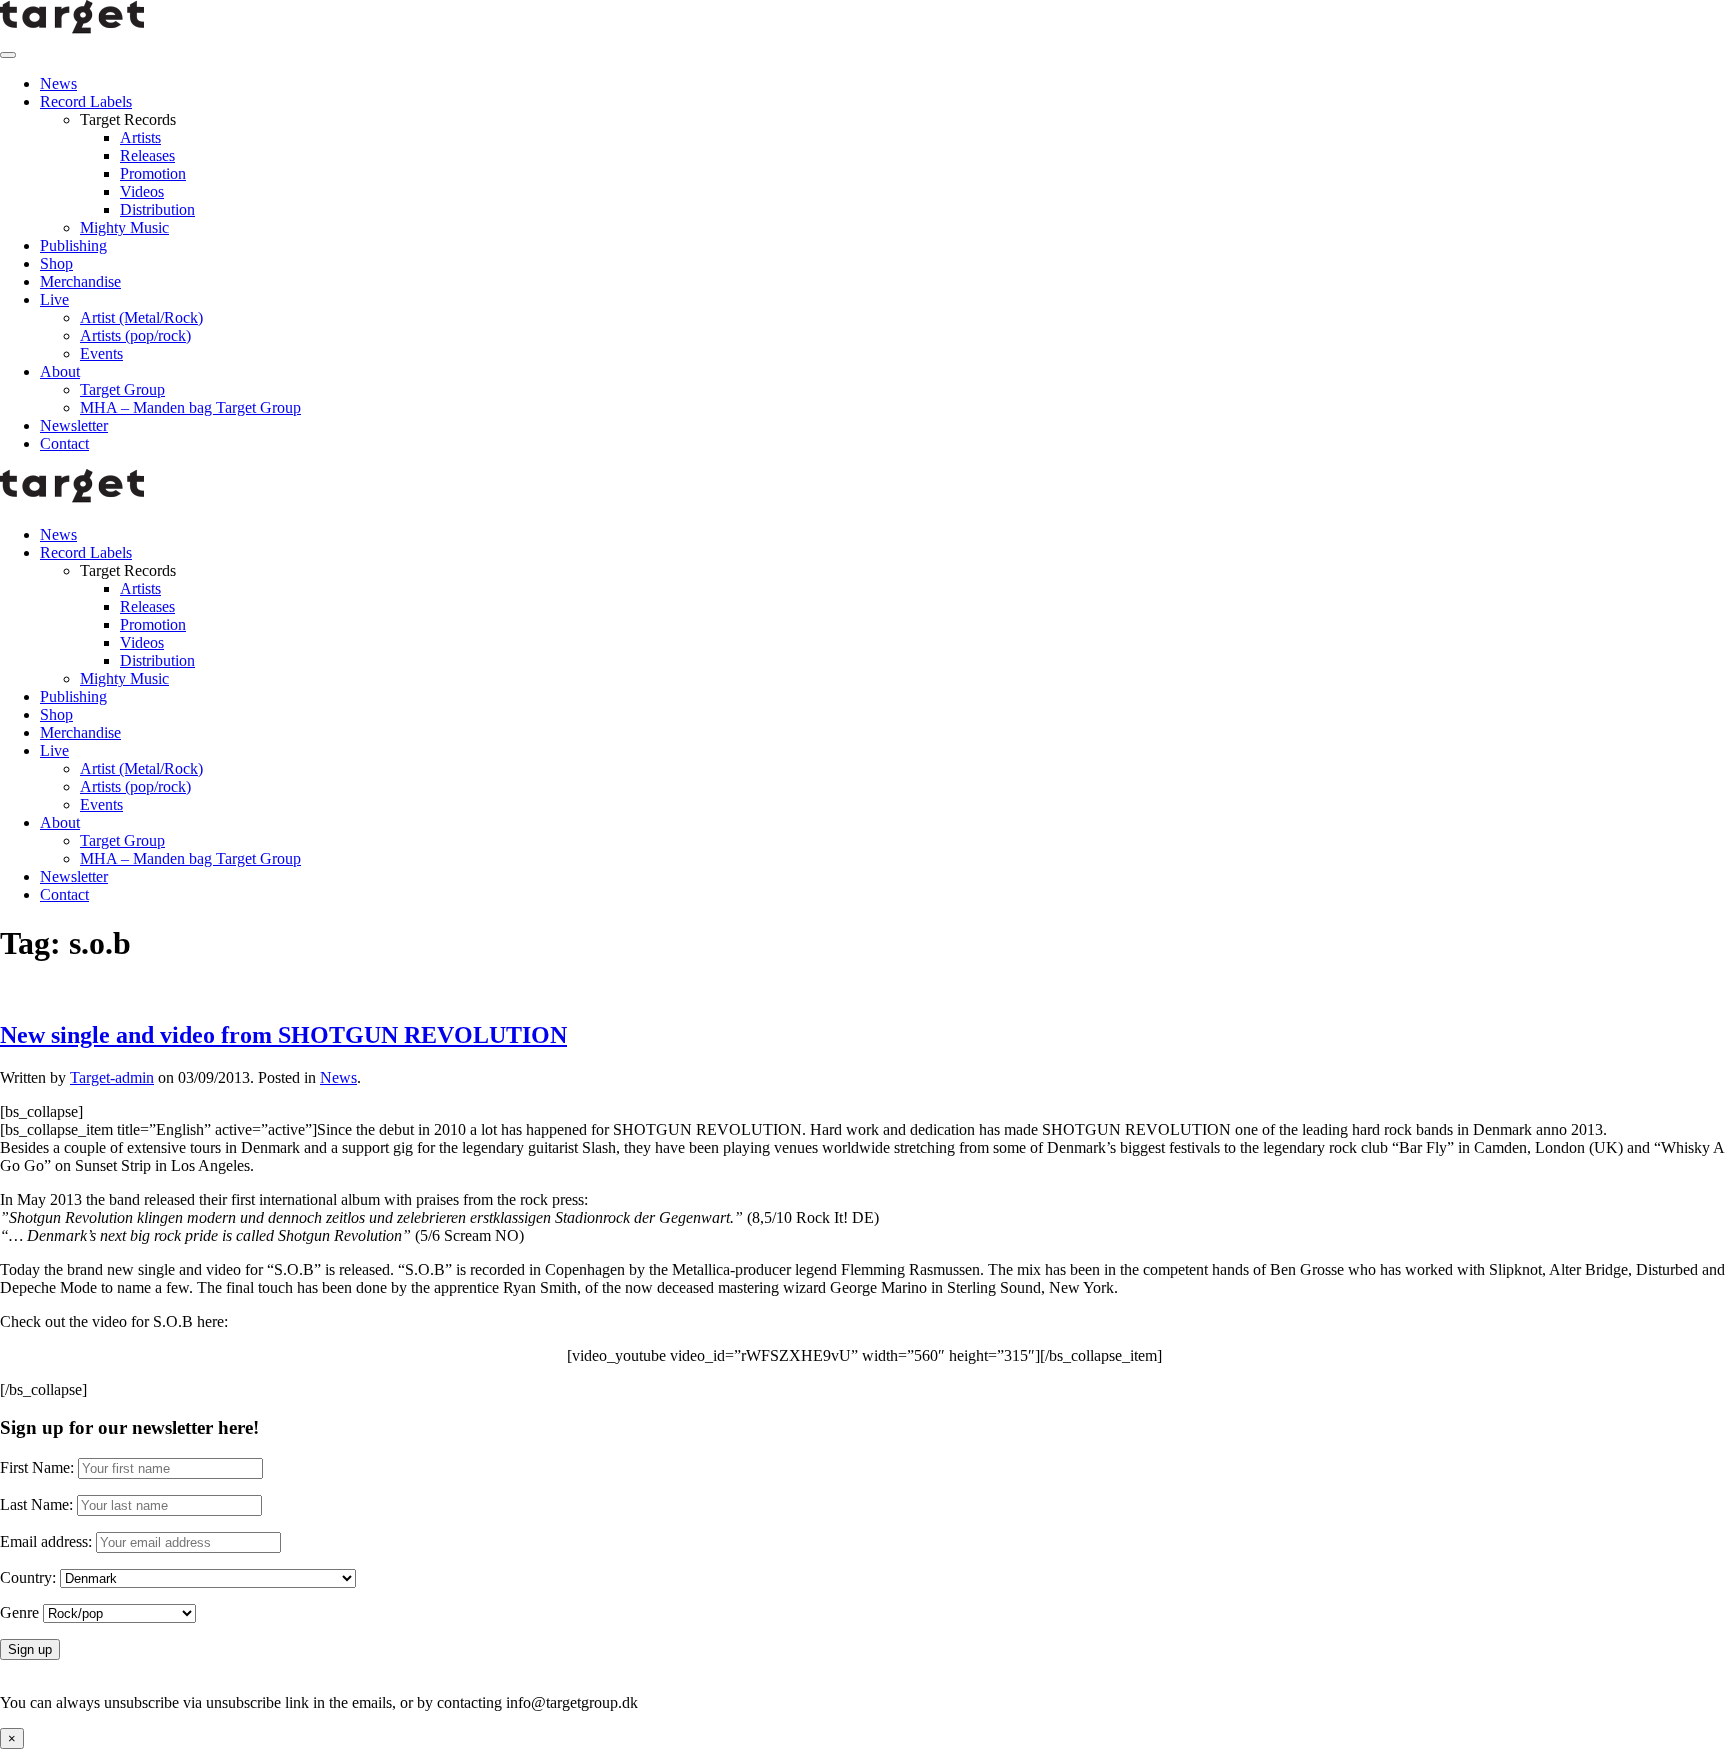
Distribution (157, 209)
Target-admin (112, 1077)
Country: (28, 1577)
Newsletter (74, 425)
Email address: (48, 1541)
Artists (140, 137)
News (58, 83)
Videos (142, 191)
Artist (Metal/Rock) (141, 317)
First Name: (37, 1467)
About (60, 371)
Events (101, 353)
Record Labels (86, 101)
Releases (147, 155)
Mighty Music (124, 227)
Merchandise (80, 281)
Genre (19, 1612)
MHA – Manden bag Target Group (190, 407)
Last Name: (36, 1504)
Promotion (153, 173)
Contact (64, 443)
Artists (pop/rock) (135, 335)
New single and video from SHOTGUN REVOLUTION (283, 1035)
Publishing (73, 245)
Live (54, 299)
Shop (56, 263)
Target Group (122, 389)
